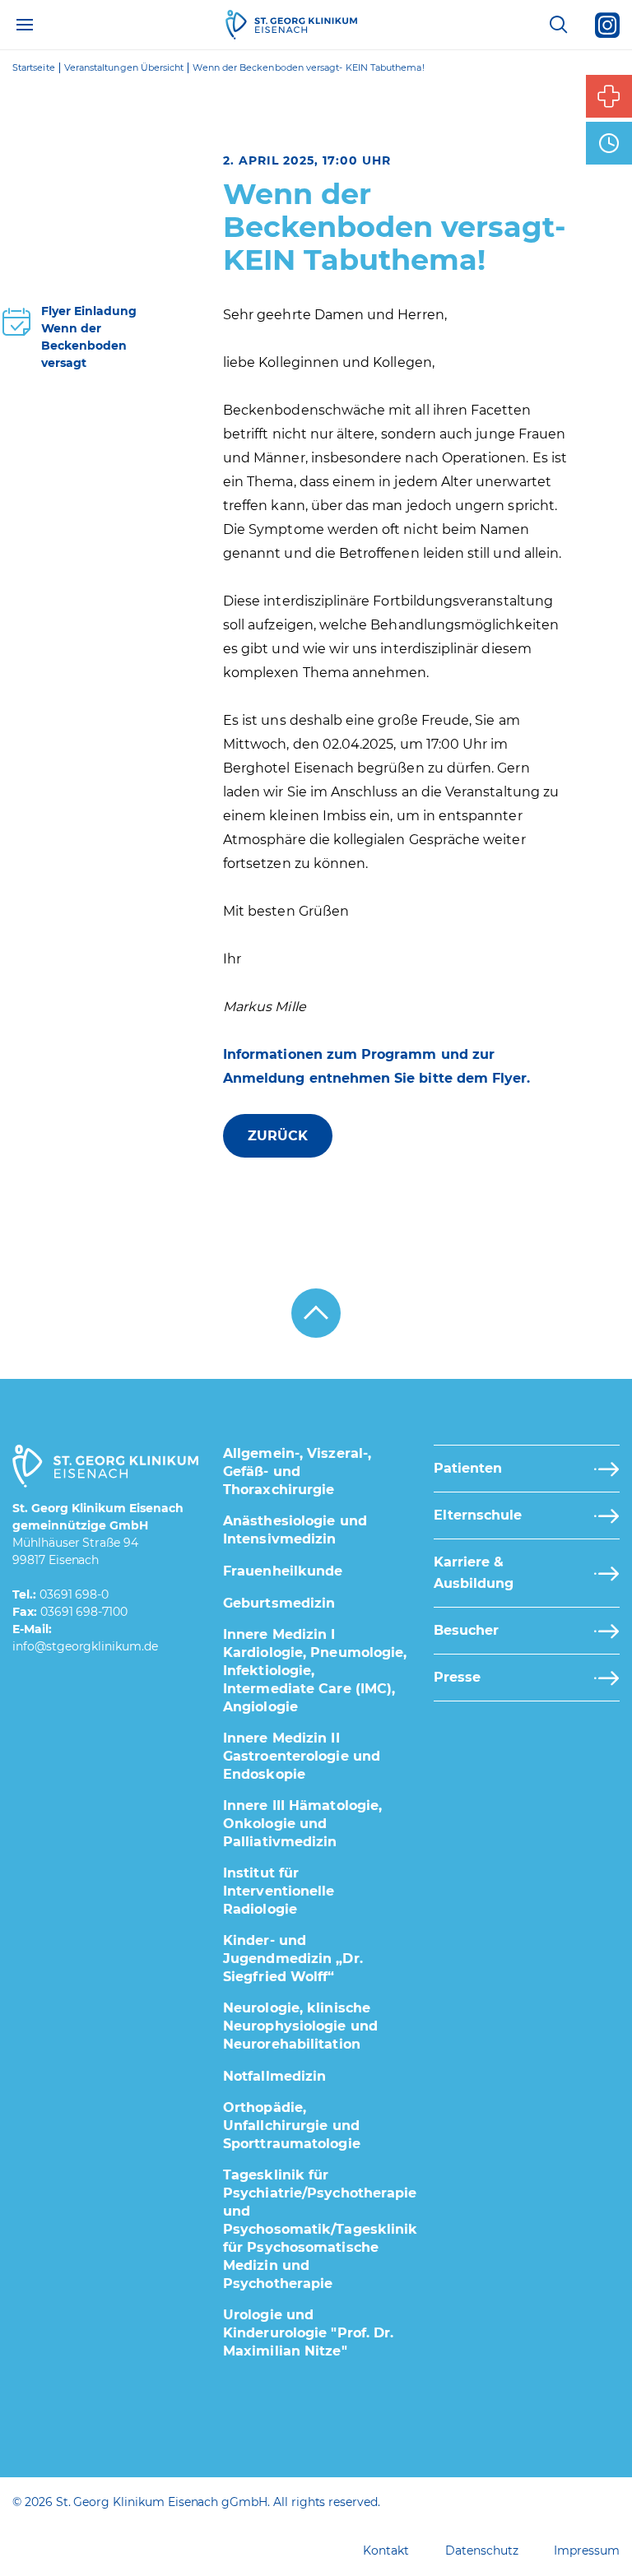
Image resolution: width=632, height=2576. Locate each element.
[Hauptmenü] (25, 25)
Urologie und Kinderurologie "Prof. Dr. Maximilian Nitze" (309, 2333)
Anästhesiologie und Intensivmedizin (295, 1530)
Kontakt (386, 2550)
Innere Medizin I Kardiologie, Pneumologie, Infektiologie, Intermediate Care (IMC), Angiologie (315, 1671)
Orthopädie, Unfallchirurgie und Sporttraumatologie (292, 2126)
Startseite (34, 68)
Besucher (466, 1630)
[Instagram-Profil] (607, 25)
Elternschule (478, 1515)
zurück (278, 1136)
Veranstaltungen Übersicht (124, 68)
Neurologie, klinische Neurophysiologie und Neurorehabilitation (300, 2026)
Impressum (587, 2550)
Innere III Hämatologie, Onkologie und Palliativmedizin (302, 1824)
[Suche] (558, 25)
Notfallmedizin (274, 2076)
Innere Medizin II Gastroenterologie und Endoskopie (302, 1756)
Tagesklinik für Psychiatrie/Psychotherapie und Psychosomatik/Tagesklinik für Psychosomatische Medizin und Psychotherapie (321, 2229)
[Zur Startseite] (291, 25)
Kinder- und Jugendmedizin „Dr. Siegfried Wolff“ (293, 1959)
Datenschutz (481, 2550)
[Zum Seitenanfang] (316, 1313)
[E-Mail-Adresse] (85, 1647)
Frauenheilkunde (283, 1571)
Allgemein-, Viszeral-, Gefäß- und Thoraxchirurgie (297, 1471)
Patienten (468, 1468)
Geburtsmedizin (279, 1603)
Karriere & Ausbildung (474, 1573)
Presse (457, 1677)
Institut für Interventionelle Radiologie (279, 1891)
